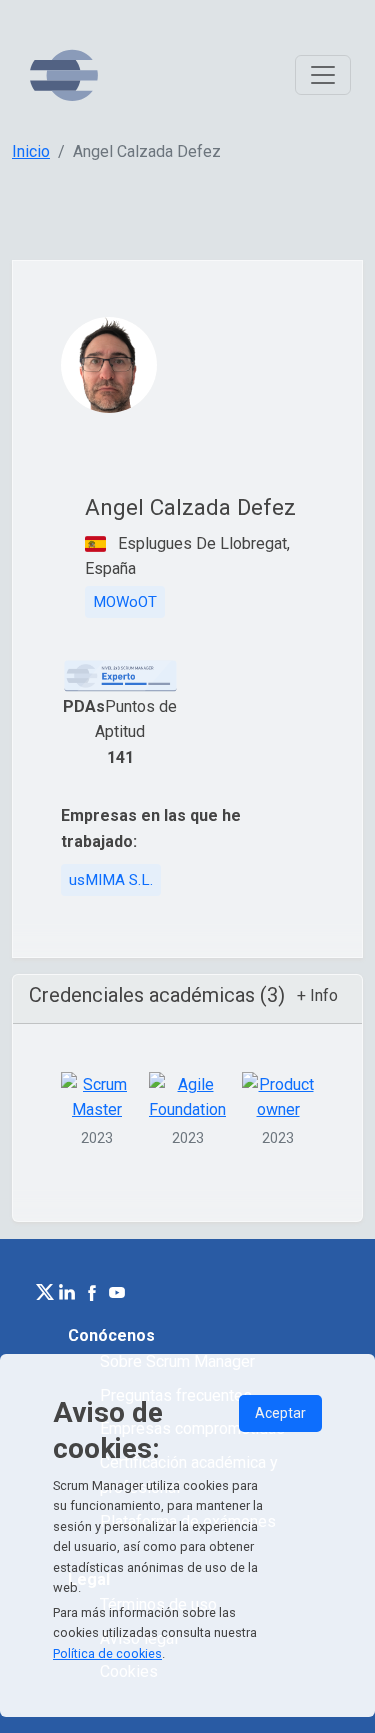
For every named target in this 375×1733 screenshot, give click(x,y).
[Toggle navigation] (323, 75)
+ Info (317, 995)
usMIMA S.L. (111, 880)
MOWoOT (125, 602)
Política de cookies (107, 1653)
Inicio (31, 151)
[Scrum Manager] (64, 75)
